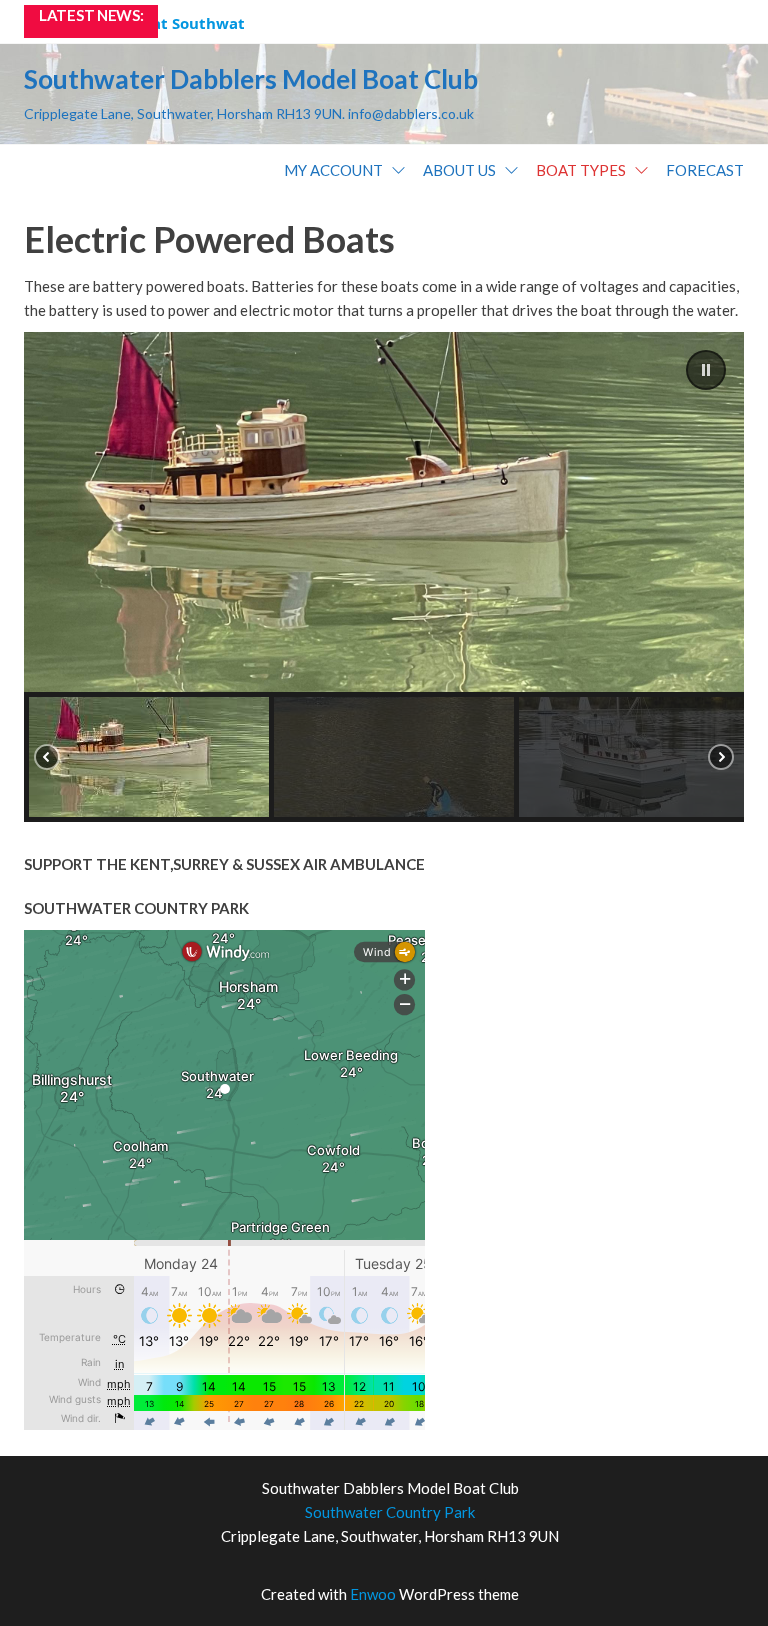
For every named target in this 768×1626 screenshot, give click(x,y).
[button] (706, 370)
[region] (384, 577)
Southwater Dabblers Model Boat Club (251, 79)
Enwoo (373, 1594)
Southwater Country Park (390, 1512)
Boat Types (581, 170)
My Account (333, 170)
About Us (459, 170)
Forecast (705, 170)
